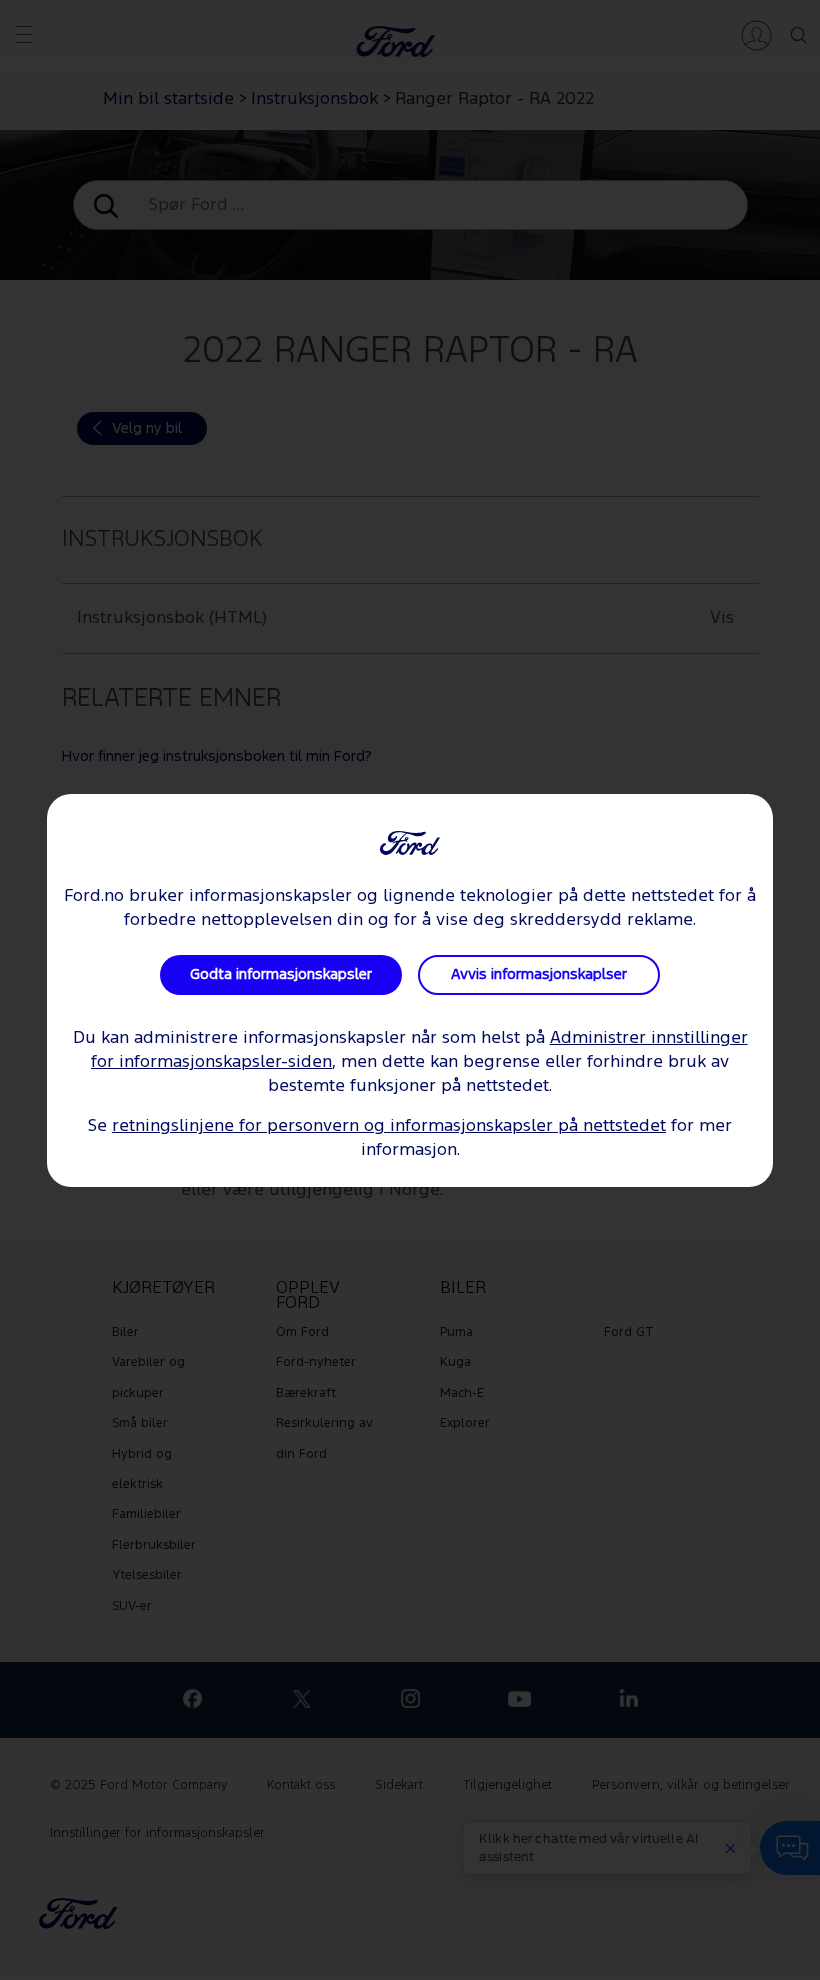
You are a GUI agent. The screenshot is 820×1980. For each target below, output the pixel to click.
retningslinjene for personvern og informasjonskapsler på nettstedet (389, 1126)
